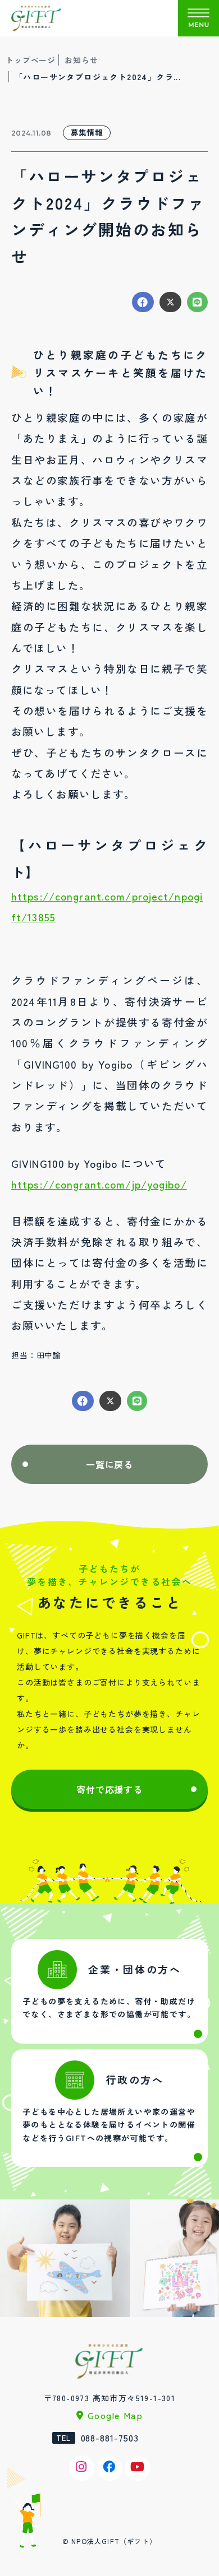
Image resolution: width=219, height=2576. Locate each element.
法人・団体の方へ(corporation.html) (109, 1991)
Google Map (115, 2415)
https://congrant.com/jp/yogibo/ (99, 1184)
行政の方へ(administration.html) (109, 2108)
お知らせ (81, 60)
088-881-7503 (110, 2438)
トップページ (31, 60)
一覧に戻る (110, 1464)
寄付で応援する (110, 1789)
